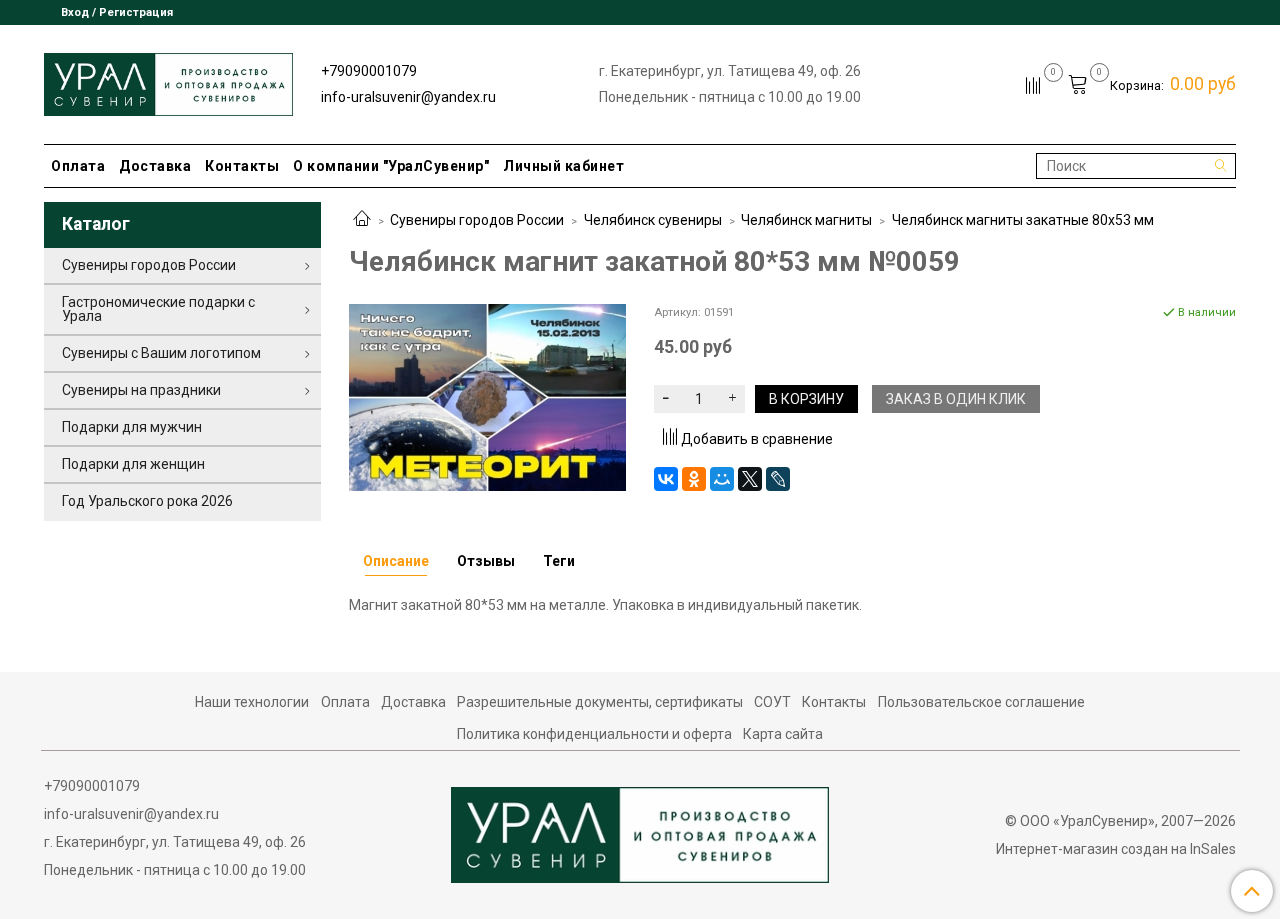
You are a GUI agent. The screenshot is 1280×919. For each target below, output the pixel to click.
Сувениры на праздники (141, 390)
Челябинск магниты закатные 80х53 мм (1023, 220)
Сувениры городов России (477, 220)
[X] (750, 479)
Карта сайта (783, 734)
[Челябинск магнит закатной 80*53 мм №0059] (487, 396)
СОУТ (772, 702)
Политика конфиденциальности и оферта (594, 734)
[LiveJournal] (778, 479)
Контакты (242, 166)
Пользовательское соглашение (981, 702)
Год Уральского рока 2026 (147, 501)
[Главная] (362, 220)
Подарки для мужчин (132, 427)
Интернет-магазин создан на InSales (1116, 849)
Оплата (78, 166)
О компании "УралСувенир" (391, 166)
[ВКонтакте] (666, 479)
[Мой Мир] (722, 479)
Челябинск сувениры (653, 220)
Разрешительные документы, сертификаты (600, 702)
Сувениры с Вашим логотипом (161, 353)
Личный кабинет (563, 166)
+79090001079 (369, 71)
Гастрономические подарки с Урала (158, 309)
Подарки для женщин (133, 464)
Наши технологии (252, 702)
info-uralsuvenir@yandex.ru (408, 97)
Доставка (155, 166)
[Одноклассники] (694, 479)
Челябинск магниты (806, 220)
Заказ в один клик (956, 399)
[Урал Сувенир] (168, 80)
